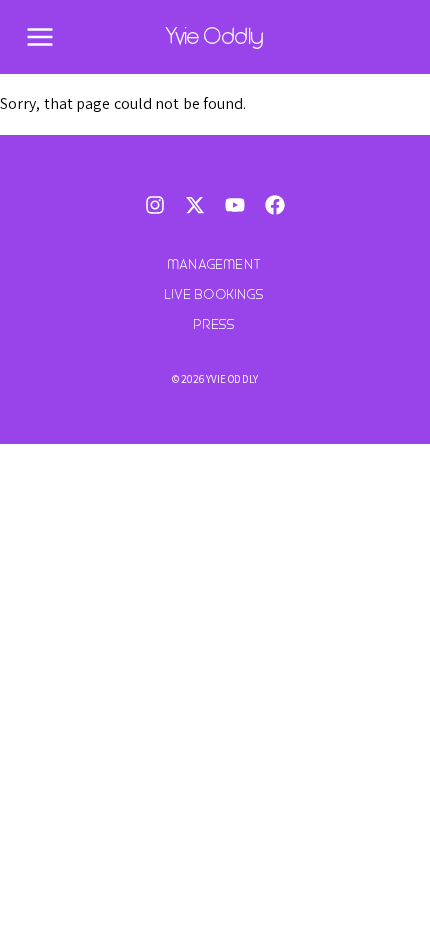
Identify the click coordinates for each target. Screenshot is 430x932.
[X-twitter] (195, 205)
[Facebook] (275, 205)
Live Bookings (215, 294)
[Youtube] (235, 205)
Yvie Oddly (215, 36)
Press (215, 324)
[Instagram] (155, 205)
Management (215, 264)
